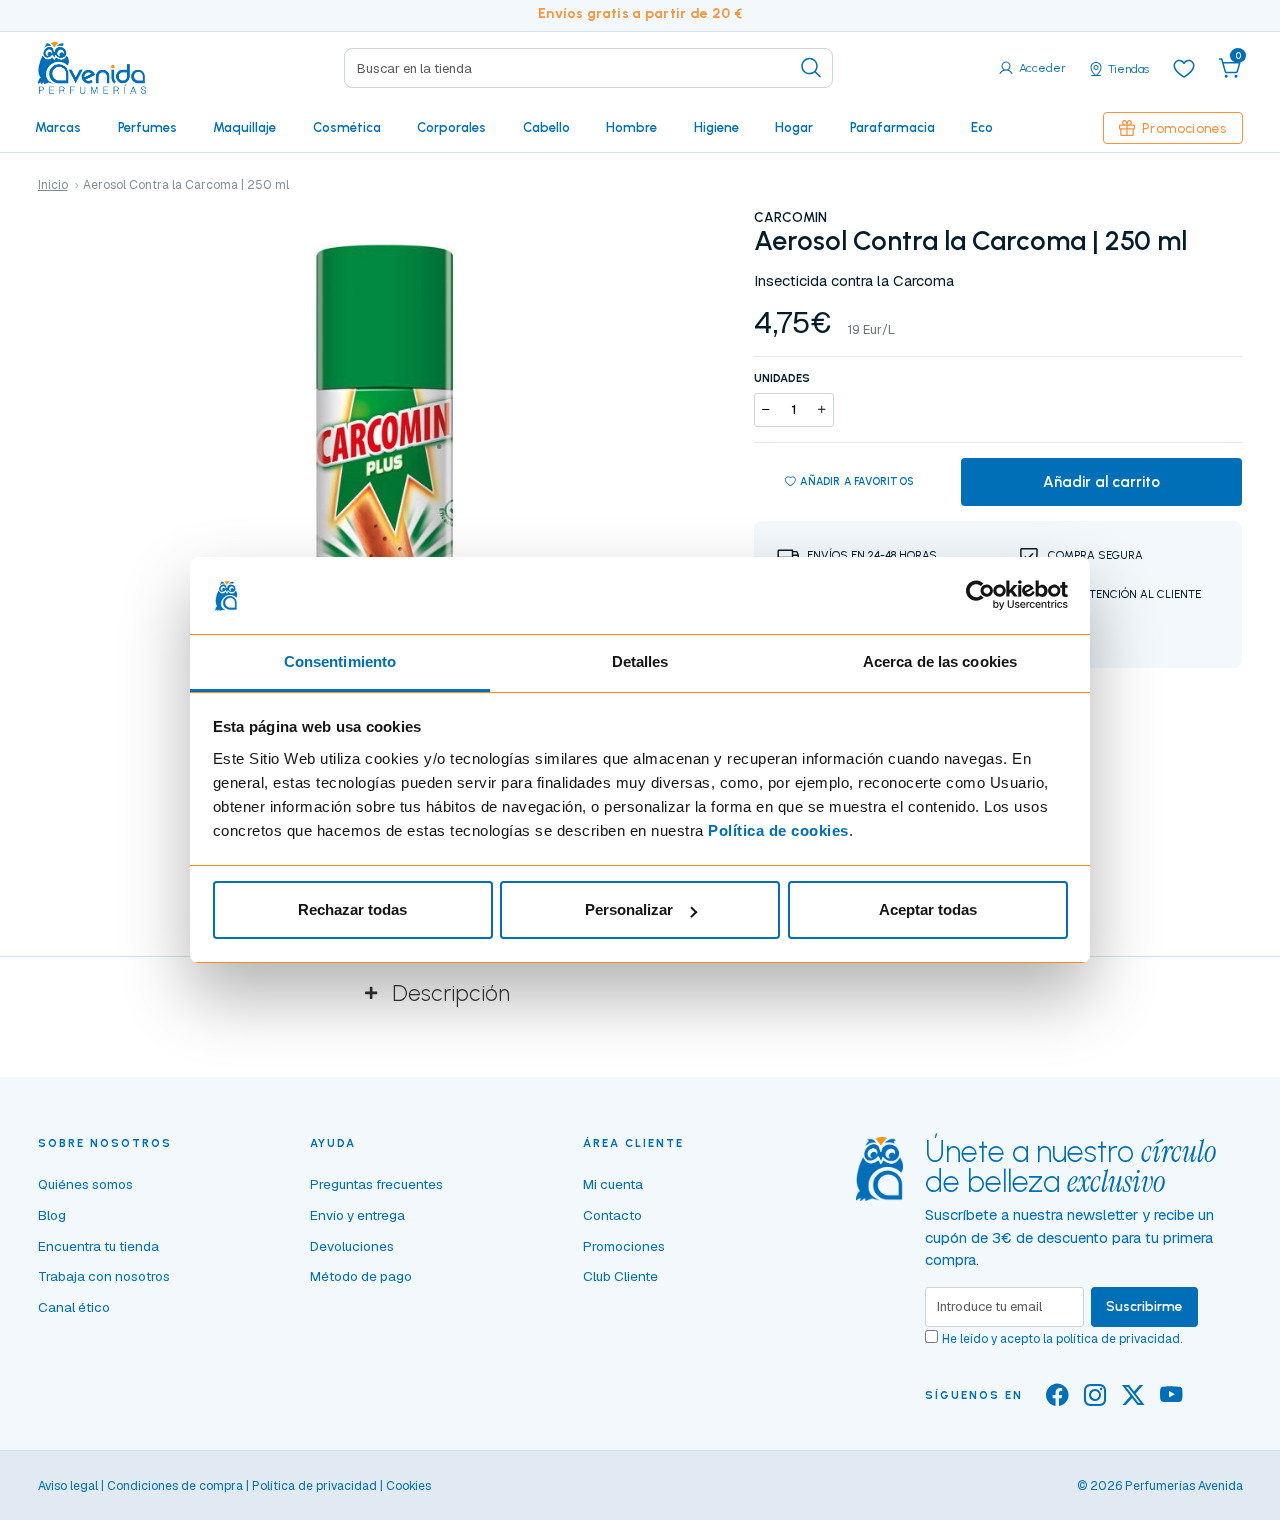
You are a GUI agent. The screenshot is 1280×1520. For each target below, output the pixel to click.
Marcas (58, 127)
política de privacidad (1118, 1339)
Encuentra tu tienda (98, 1246)
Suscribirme (1144, 1306)
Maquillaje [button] (244, 127)
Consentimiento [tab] (340, 661)
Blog (52, 1215)
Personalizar (629, 909)
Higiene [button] (716, 127)
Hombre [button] (631, 127)
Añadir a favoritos (857, 481)
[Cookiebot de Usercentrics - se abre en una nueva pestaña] (980, 596)
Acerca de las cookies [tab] (940, 661)
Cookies (408, 1486)
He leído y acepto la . (1062, 1339)
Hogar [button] (794, 127)
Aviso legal (68, 1486)
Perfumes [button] (147, 127)
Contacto (612, 1215)
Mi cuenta (613, 1184)
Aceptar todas (928, 909)
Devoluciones (352, 1246)
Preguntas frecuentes (376, 1184)
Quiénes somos (85, 1184)
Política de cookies (778, 830)
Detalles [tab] (640, 661)
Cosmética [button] (347, 127)
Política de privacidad (314, 1486)
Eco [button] (982, 127)
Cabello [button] (546, 127)
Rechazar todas (352, 909)
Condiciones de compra (175, 1486)
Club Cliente (620, 1276)
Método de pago (361, 1276)
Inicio (53, 185)
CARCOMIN (790, 217)
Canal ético (74, 1307)
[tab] (640, 993)
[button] (1230, 68)
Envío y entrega (357, 1215)
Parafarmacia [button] (892, 127)
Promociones (1184, 128)
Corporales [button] (451, 127)
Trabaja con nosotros (104, 1276)
